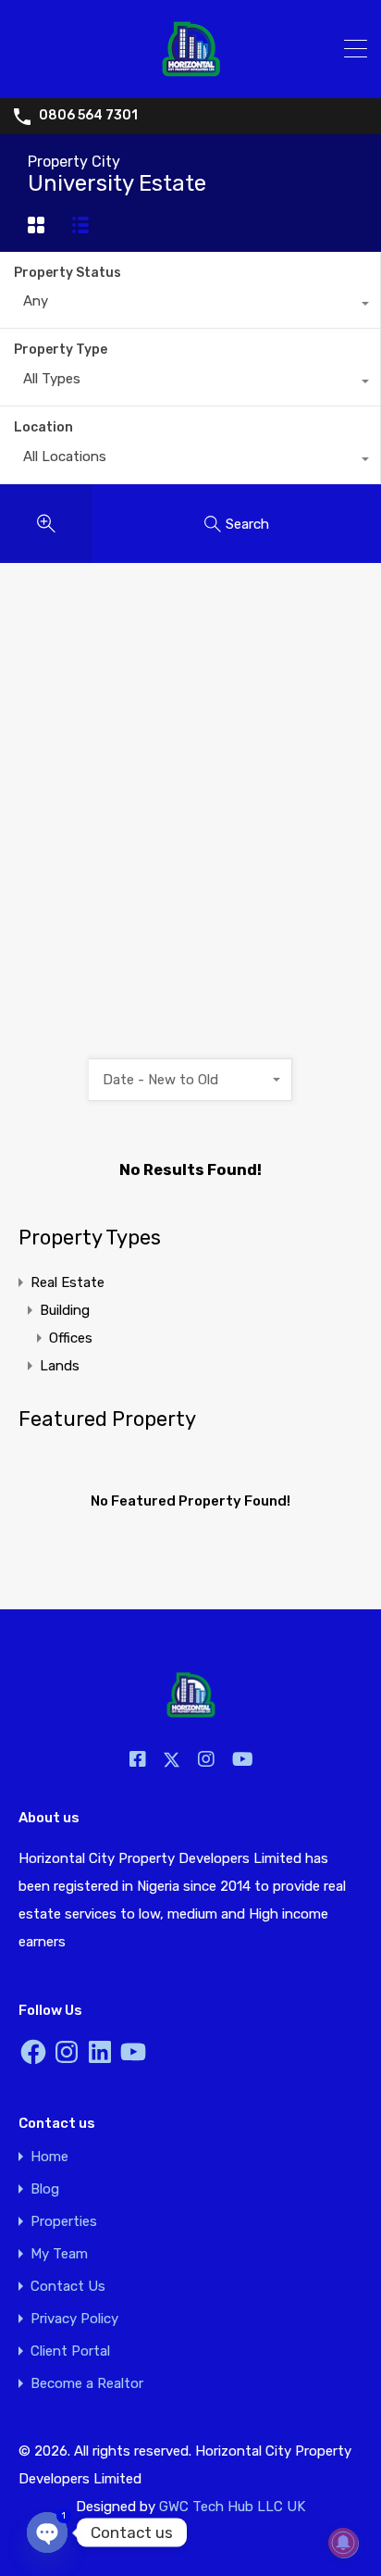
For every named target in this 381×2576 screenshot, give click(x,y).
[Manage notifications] (343, 2543)
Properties (64, 2222)
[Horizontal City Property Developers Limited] (191, 76)
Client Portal (70, 2351)
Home (49, 2157)
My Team (59, 2254)
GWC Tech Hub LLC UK (232, 2507)
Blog (45, 2189)
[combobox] (190, 306)
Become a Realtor (87, 2384)
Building (65, 1310)
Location (43, 427)
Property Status (68, 273)
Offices (71, 1338)
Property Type (61, 350)
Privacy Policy (74, 2319)
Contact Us (68, 2287)
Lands (60, 1366)
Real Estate (68, 1282)
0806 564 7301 (88, 116)
